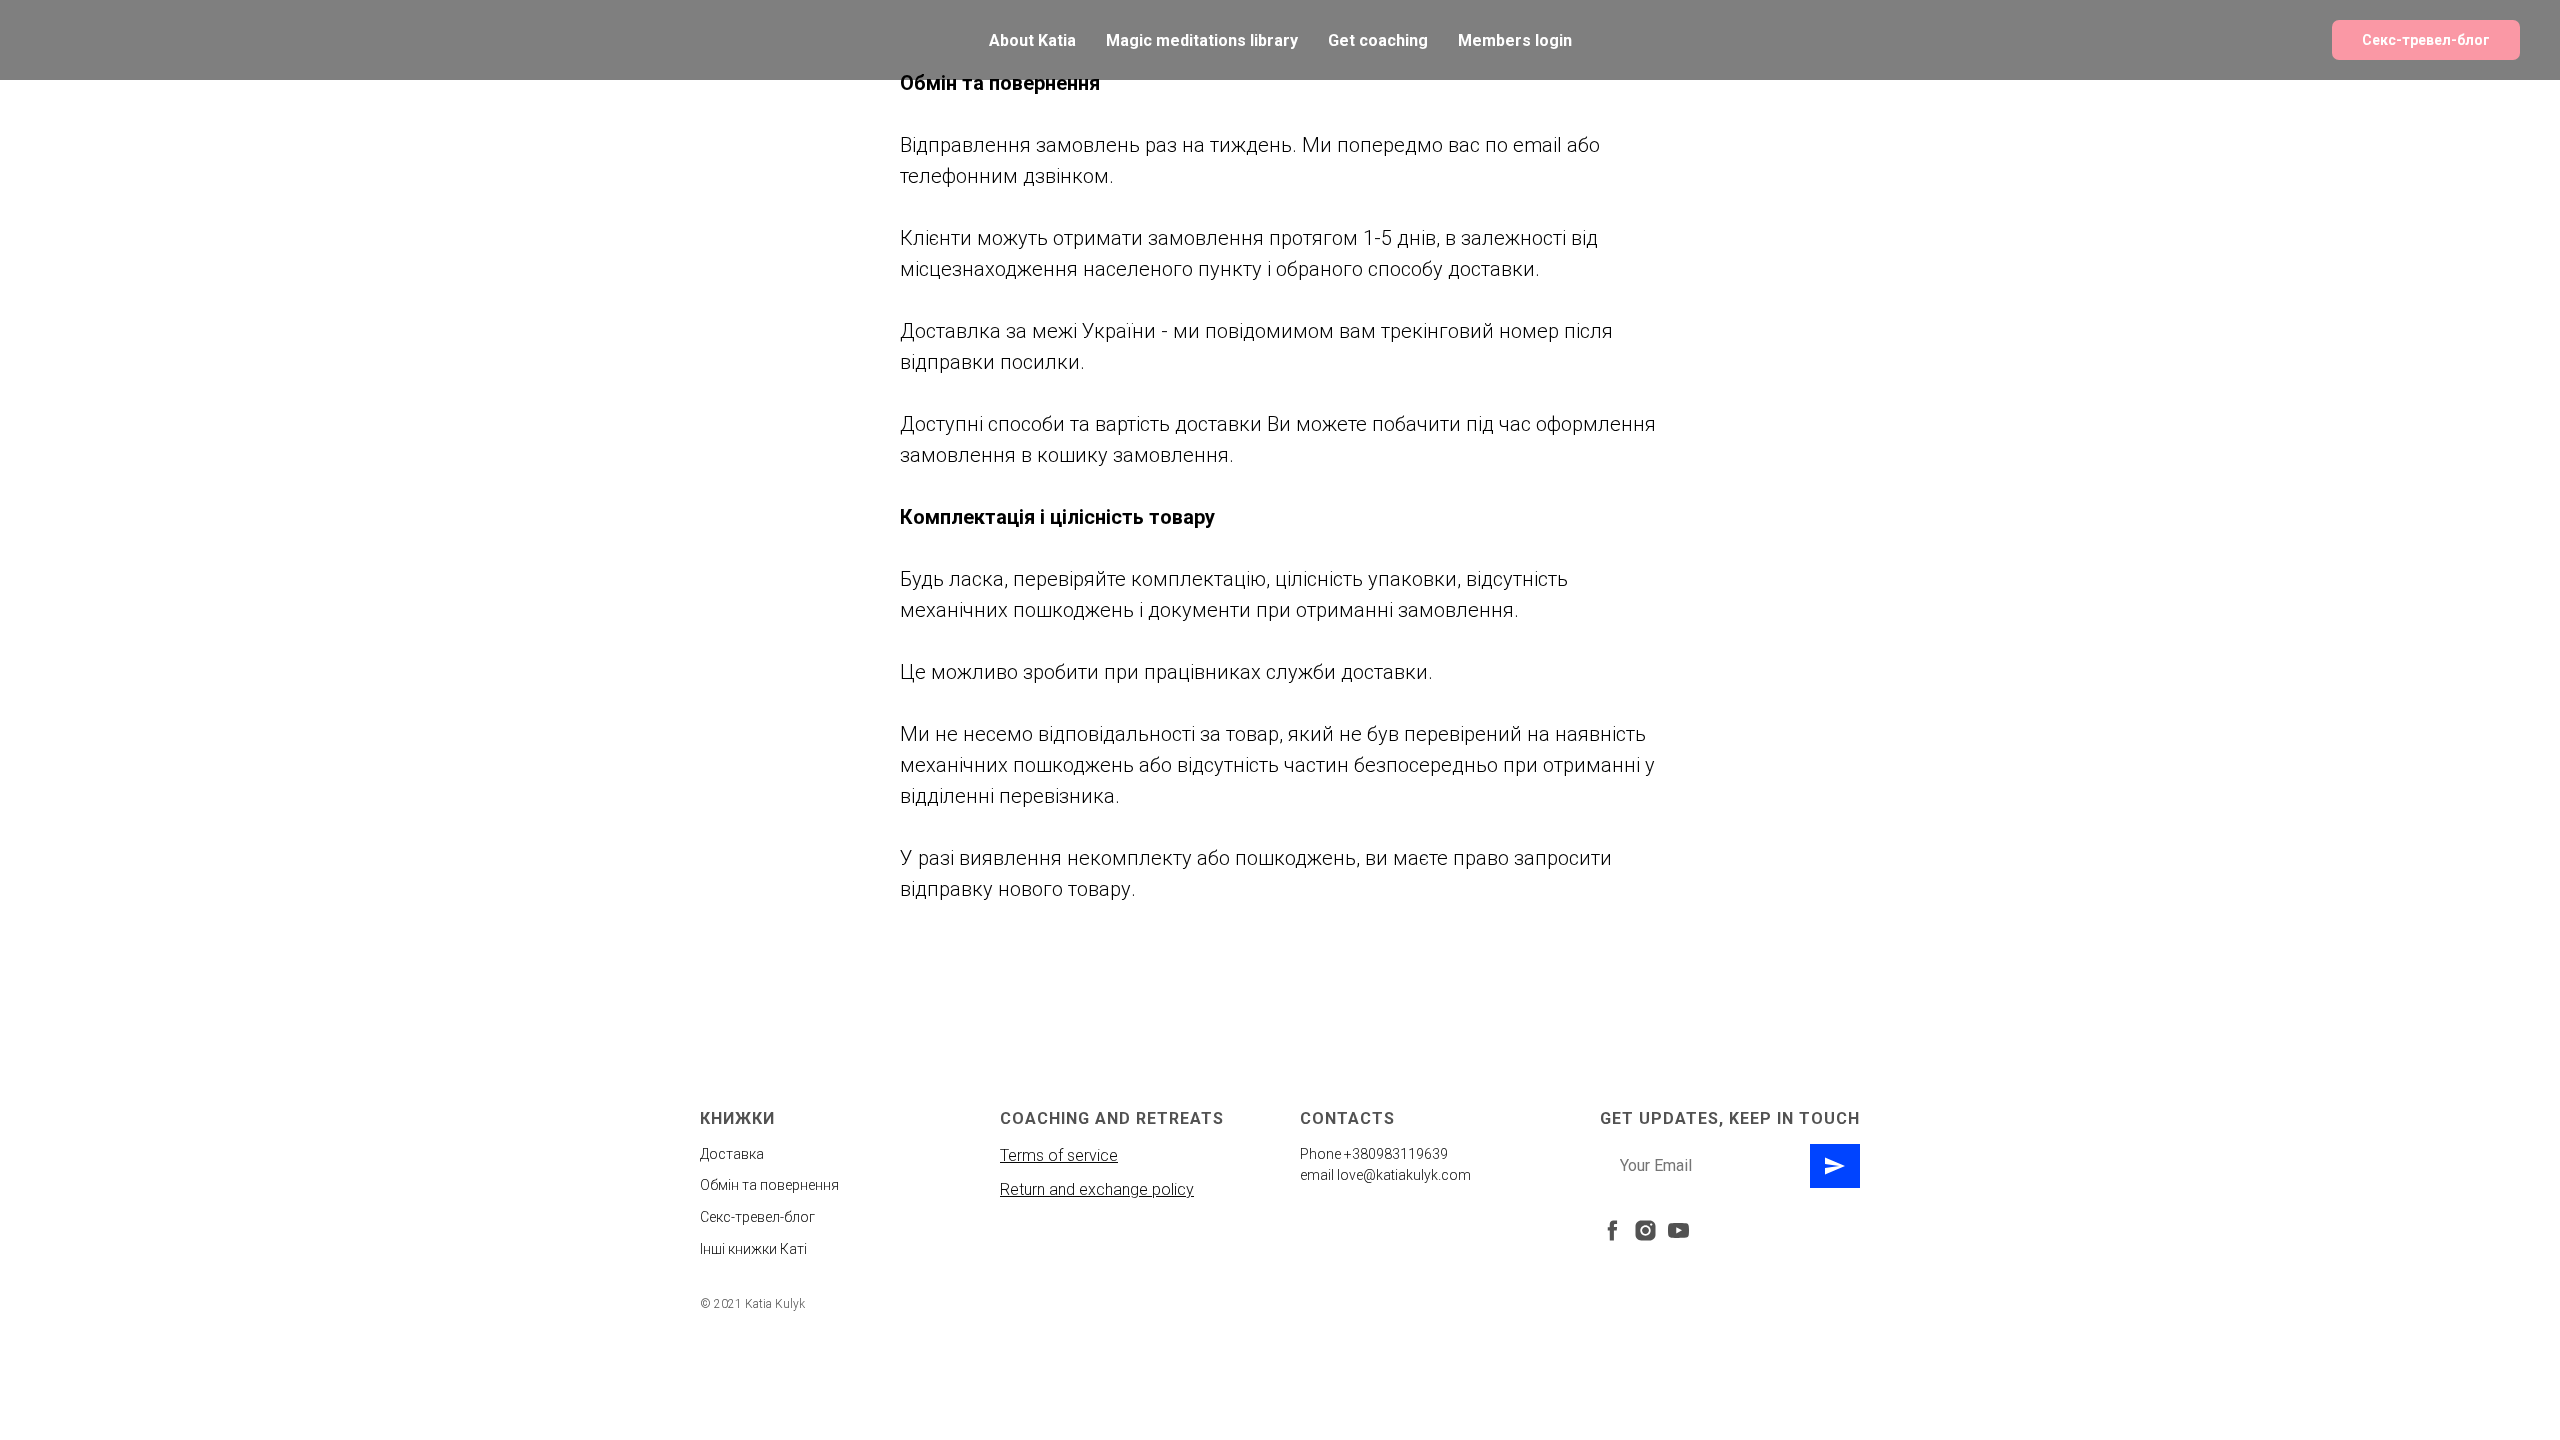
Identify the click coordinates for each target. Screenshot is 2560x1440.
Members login (1515, 40)
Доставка (732, 1154)
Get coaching (1378, 40)
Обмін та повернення (769, 1185)
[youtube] (1678, 1230)
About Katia (1032, 40)
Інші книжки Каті (753, 1249)
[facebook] (1612, 1230)
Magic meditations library (1202, 40)
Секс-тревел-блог (2426, 40)
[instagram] (1645, 1230)
